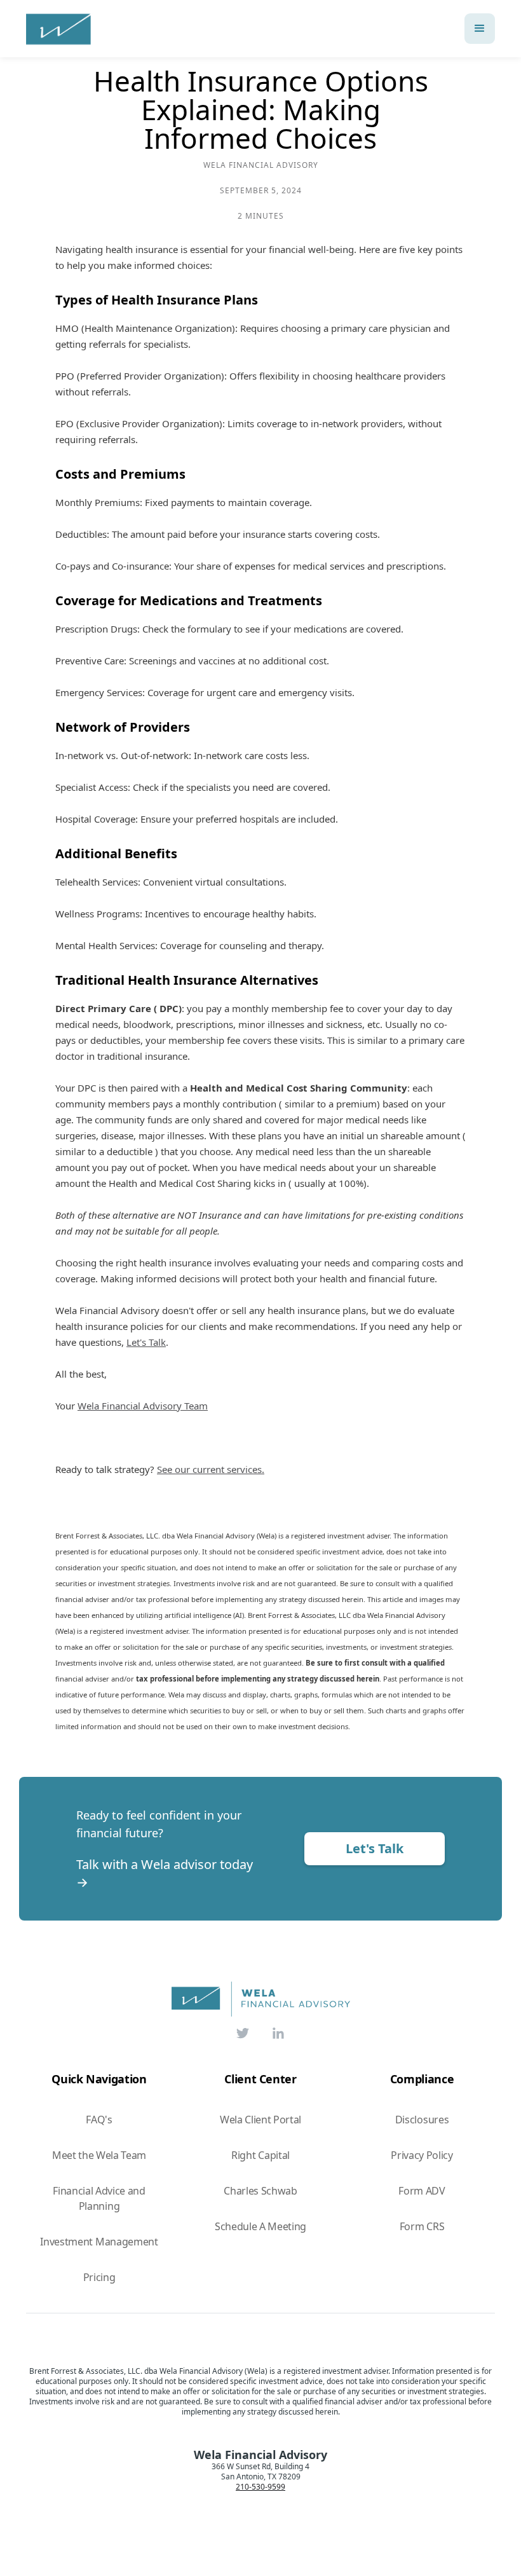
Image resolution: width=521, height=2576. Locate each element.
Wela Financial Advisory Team (143, 1406)
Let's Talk (146, 1342)
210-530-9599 (260, 2487)
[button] (480, 29)
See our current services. (211, 1469)
